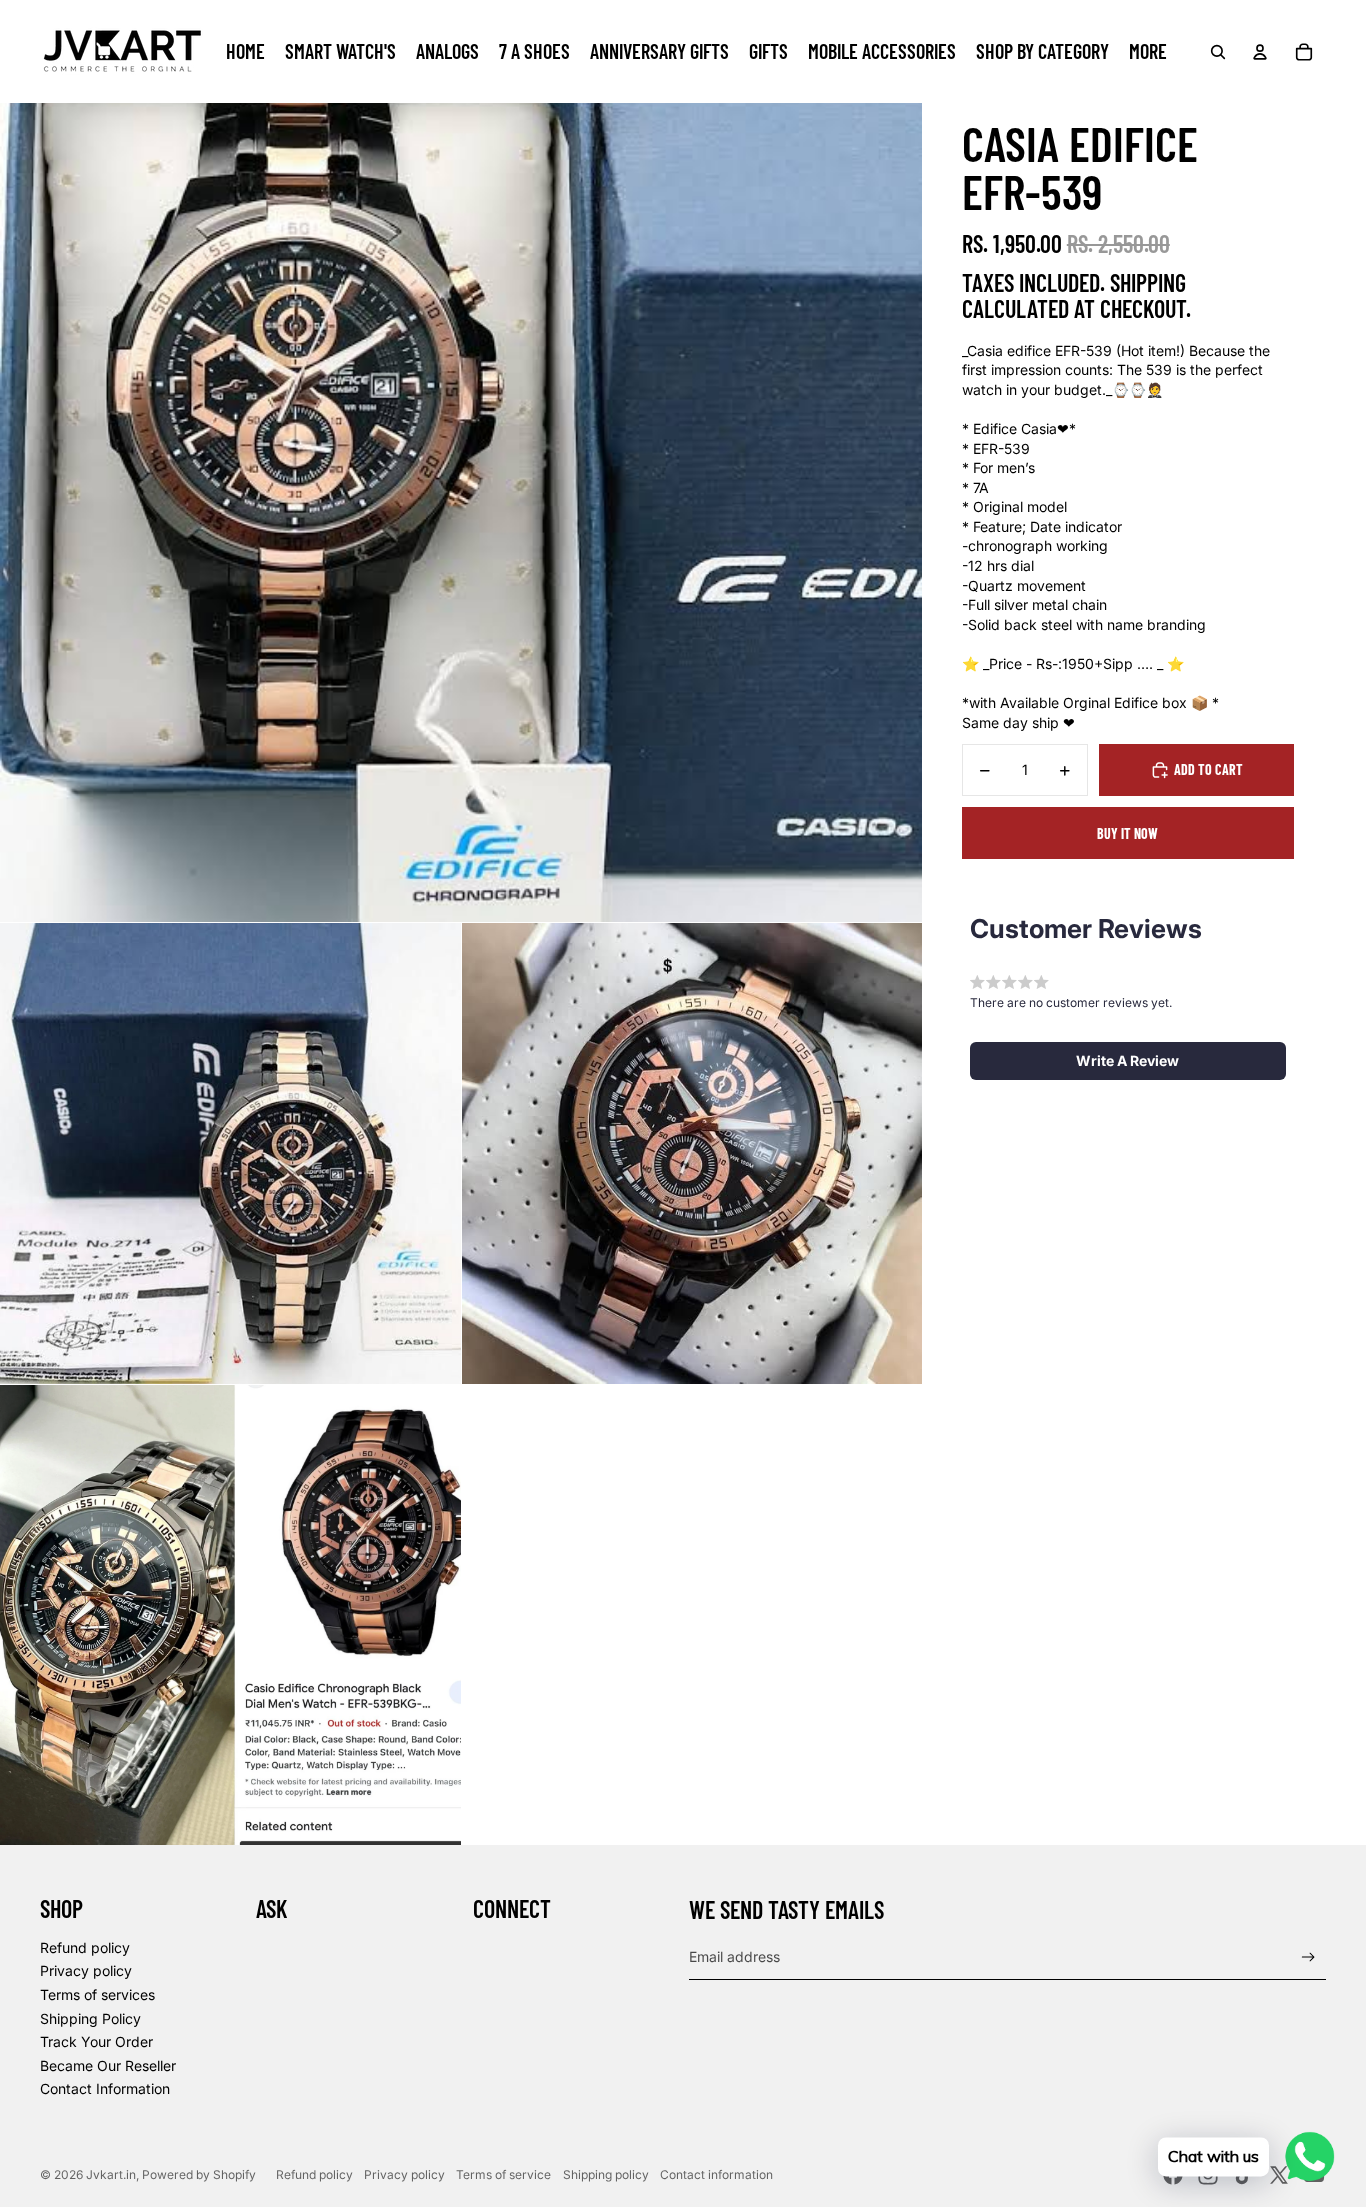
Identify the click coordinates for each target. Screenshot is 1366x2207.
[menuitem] (245, 52)
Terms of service (503, 2174)
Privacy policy (86, 1970)
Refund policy (85, 1947)
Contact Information (105, 2088)
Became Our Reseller (108, 2065)
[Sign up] (1308, 1957)
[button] (1128, 1061)
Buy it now (1127, 833)
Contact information (716, 2174)
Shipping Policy (90, 2018)
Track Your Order (96, 2041)
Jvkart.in (111, 2174)
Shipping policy (606, 2174)
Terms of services (97, 1994)
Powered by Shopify (199, 2174)
